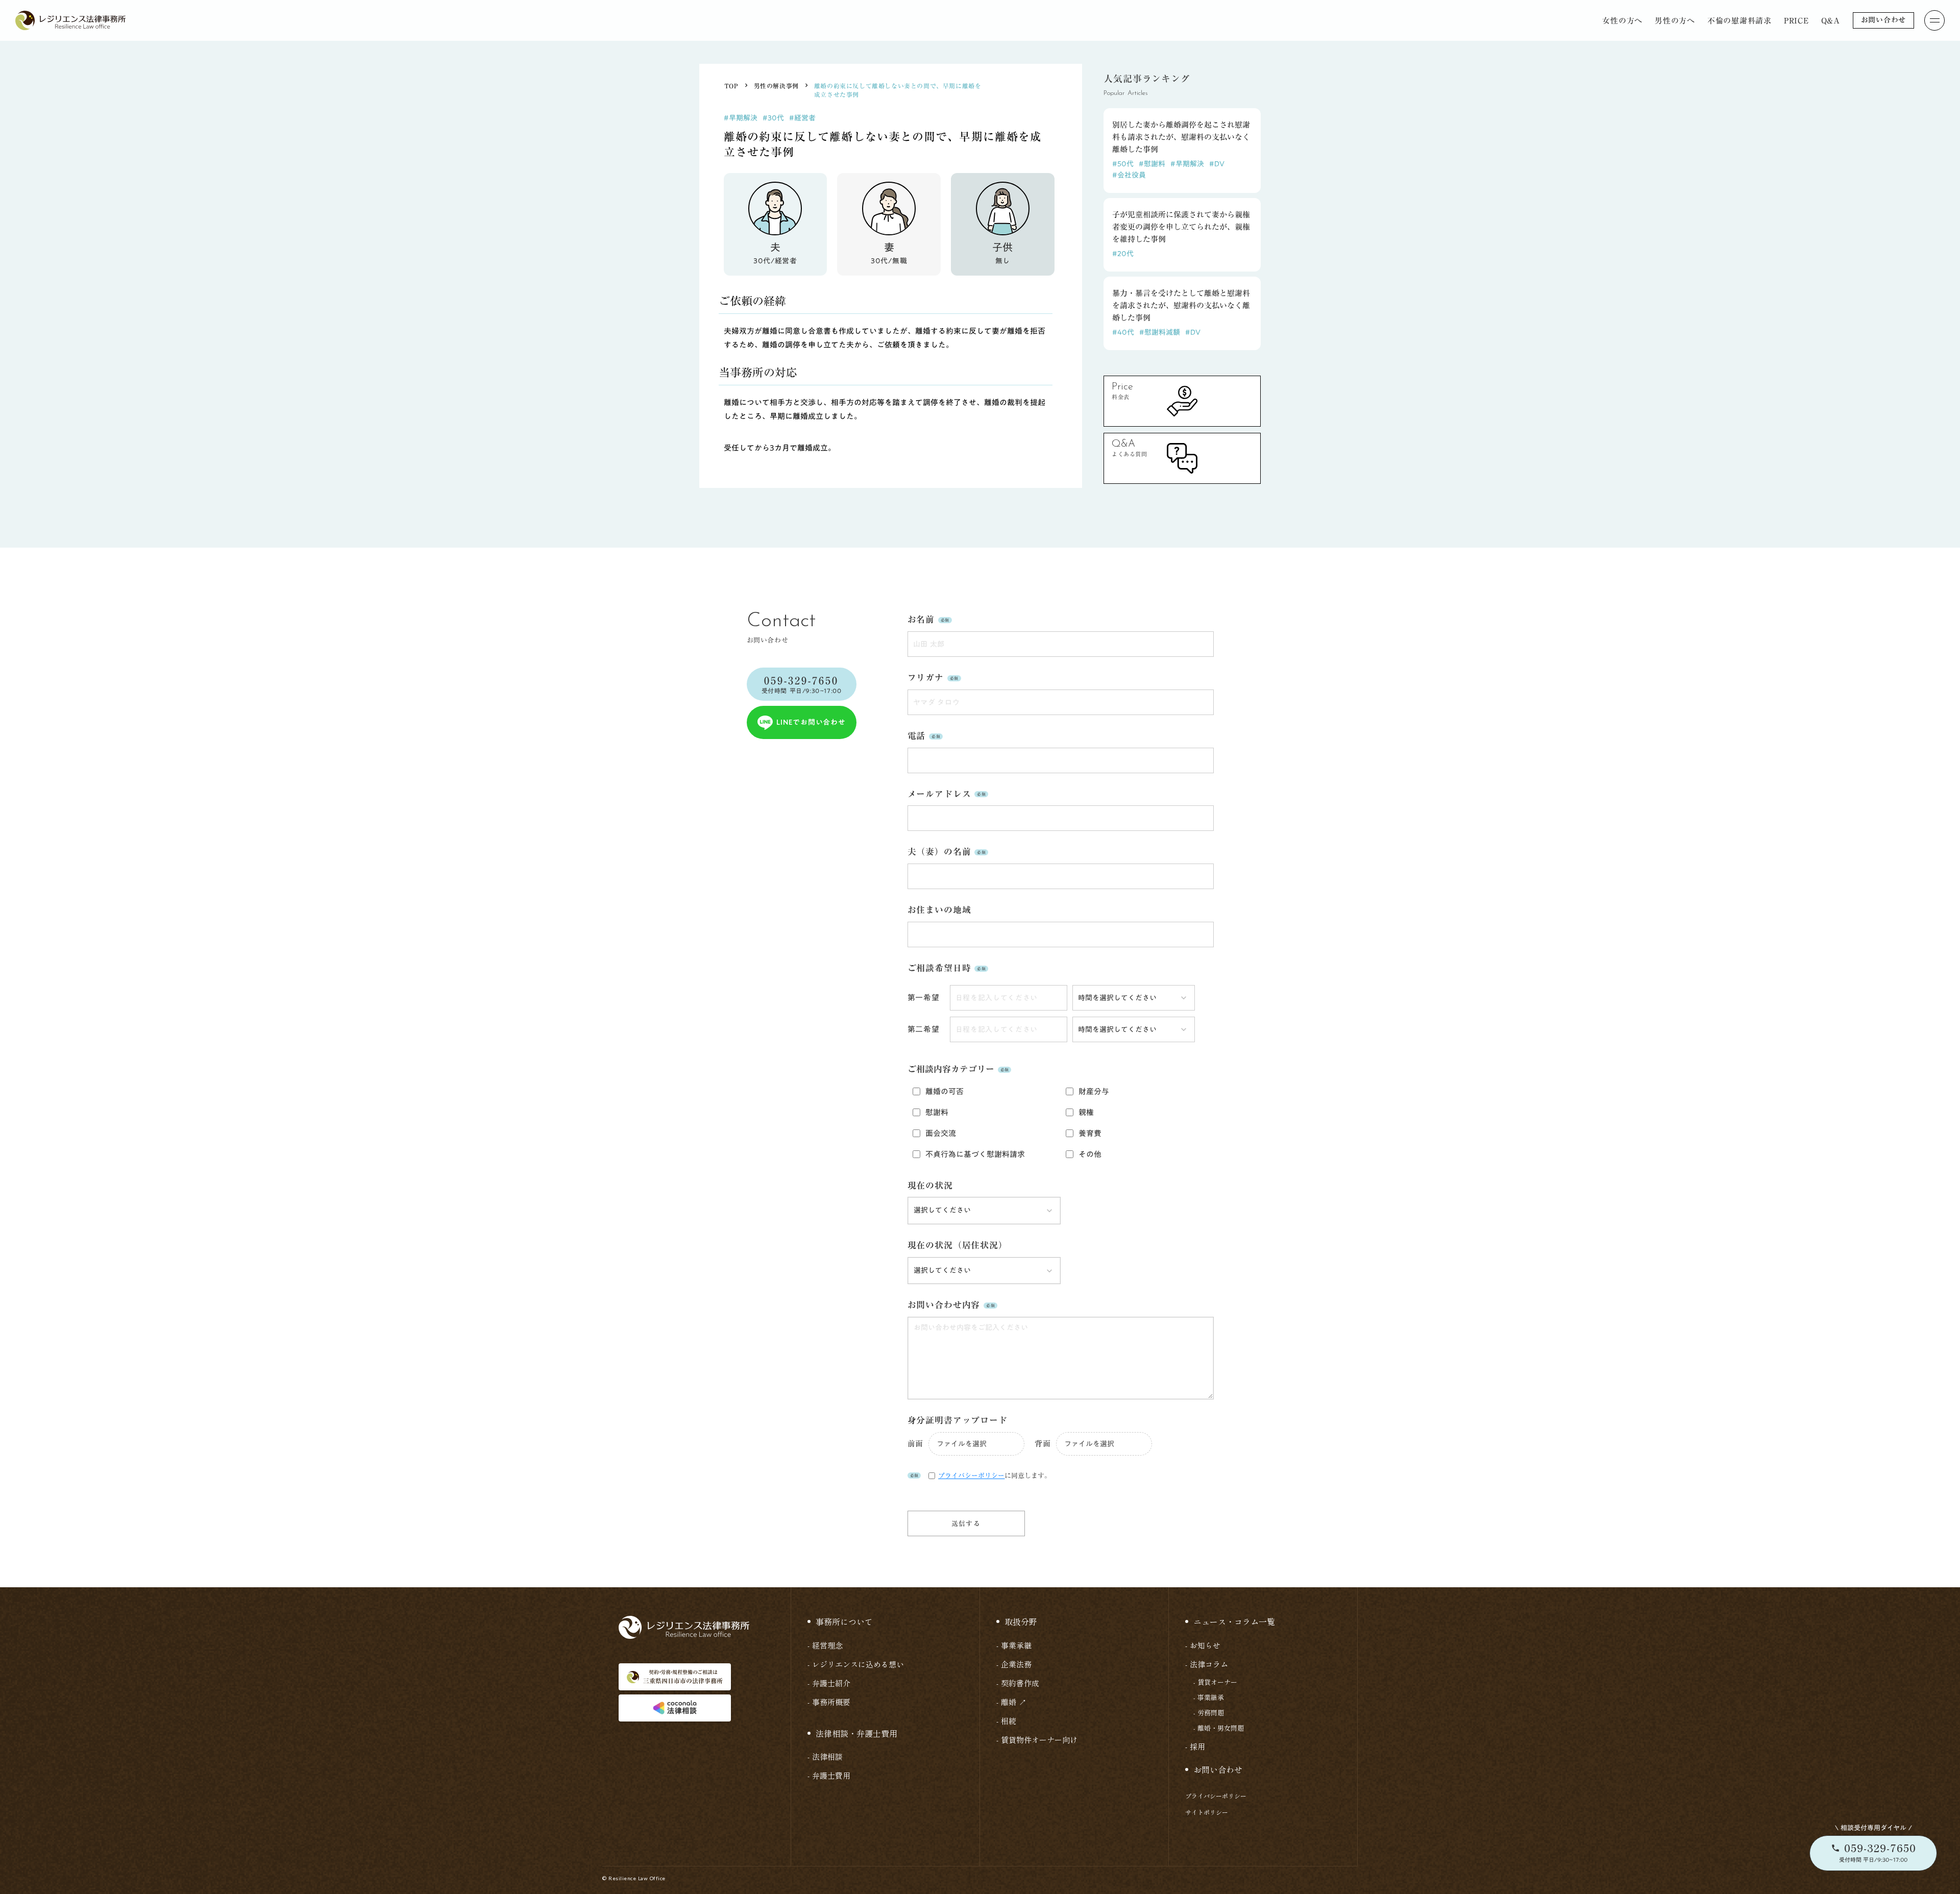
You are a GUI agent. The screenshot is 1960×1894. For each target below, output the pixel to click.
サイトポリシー (1207, 1812)
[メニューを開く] (1934, 20)
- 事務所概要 (829, 1702)
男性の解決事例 (776, 86)
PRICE (1796, 21)
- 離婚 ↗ (1011, 1702)
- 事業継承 (1209, 1698)
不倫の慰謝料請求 (1739, 21)
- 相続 (1006, 1721)
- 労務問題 (1209, 1713)
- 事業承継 (1014, 1645)
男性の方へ (1675, 21)
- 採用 (1195, 1746)
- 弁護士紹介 (829, 1683)
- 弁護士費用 (829, 1775)
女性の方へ (1622, 21)
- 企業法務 (1014, 1664)
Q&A (1831, 21)
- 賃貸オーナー (1215, 1682)
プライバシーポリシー (1216, 1796)
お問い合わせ (1883, 20)
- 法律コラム (1207, 1664)
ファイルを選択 (962, 1444)
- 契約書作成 (1018, 1683)
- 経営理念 (825, 1645)
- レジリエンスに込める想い (856, 1664)
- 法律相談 (825, 1756)
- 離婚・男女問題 (1219, 1728)
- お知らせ (1203, 1645)
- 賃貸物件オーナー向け (1037, 1740)
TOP (731, 86)
